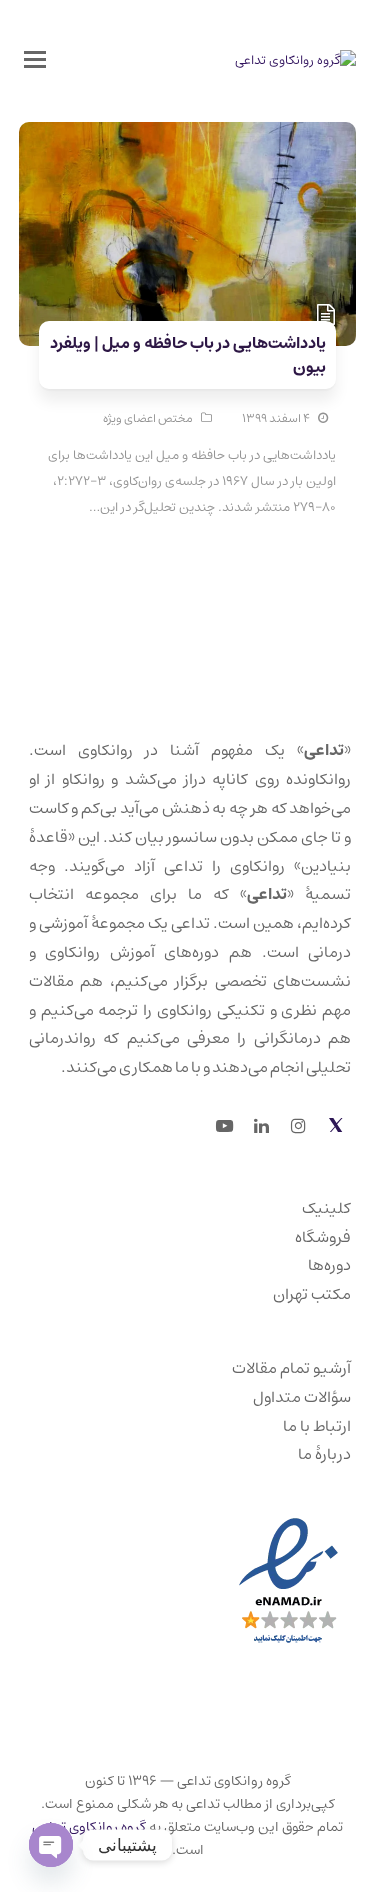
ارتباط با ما (317, 1426)
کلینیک (326, 1208)
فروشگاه (323, 1237)
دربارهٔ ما (324, 1454)
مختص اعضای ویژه (148, 418)
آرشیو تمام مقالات (291, 1368)
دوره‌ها (329, 1265)
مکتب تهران (312, 1294)
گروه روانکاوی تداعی (89, 1827)
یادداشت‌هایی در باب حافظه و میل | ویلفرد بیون (188, 355)
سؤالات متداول (302, 1397)
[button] (35, 61)
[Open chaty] (51, 1845)
